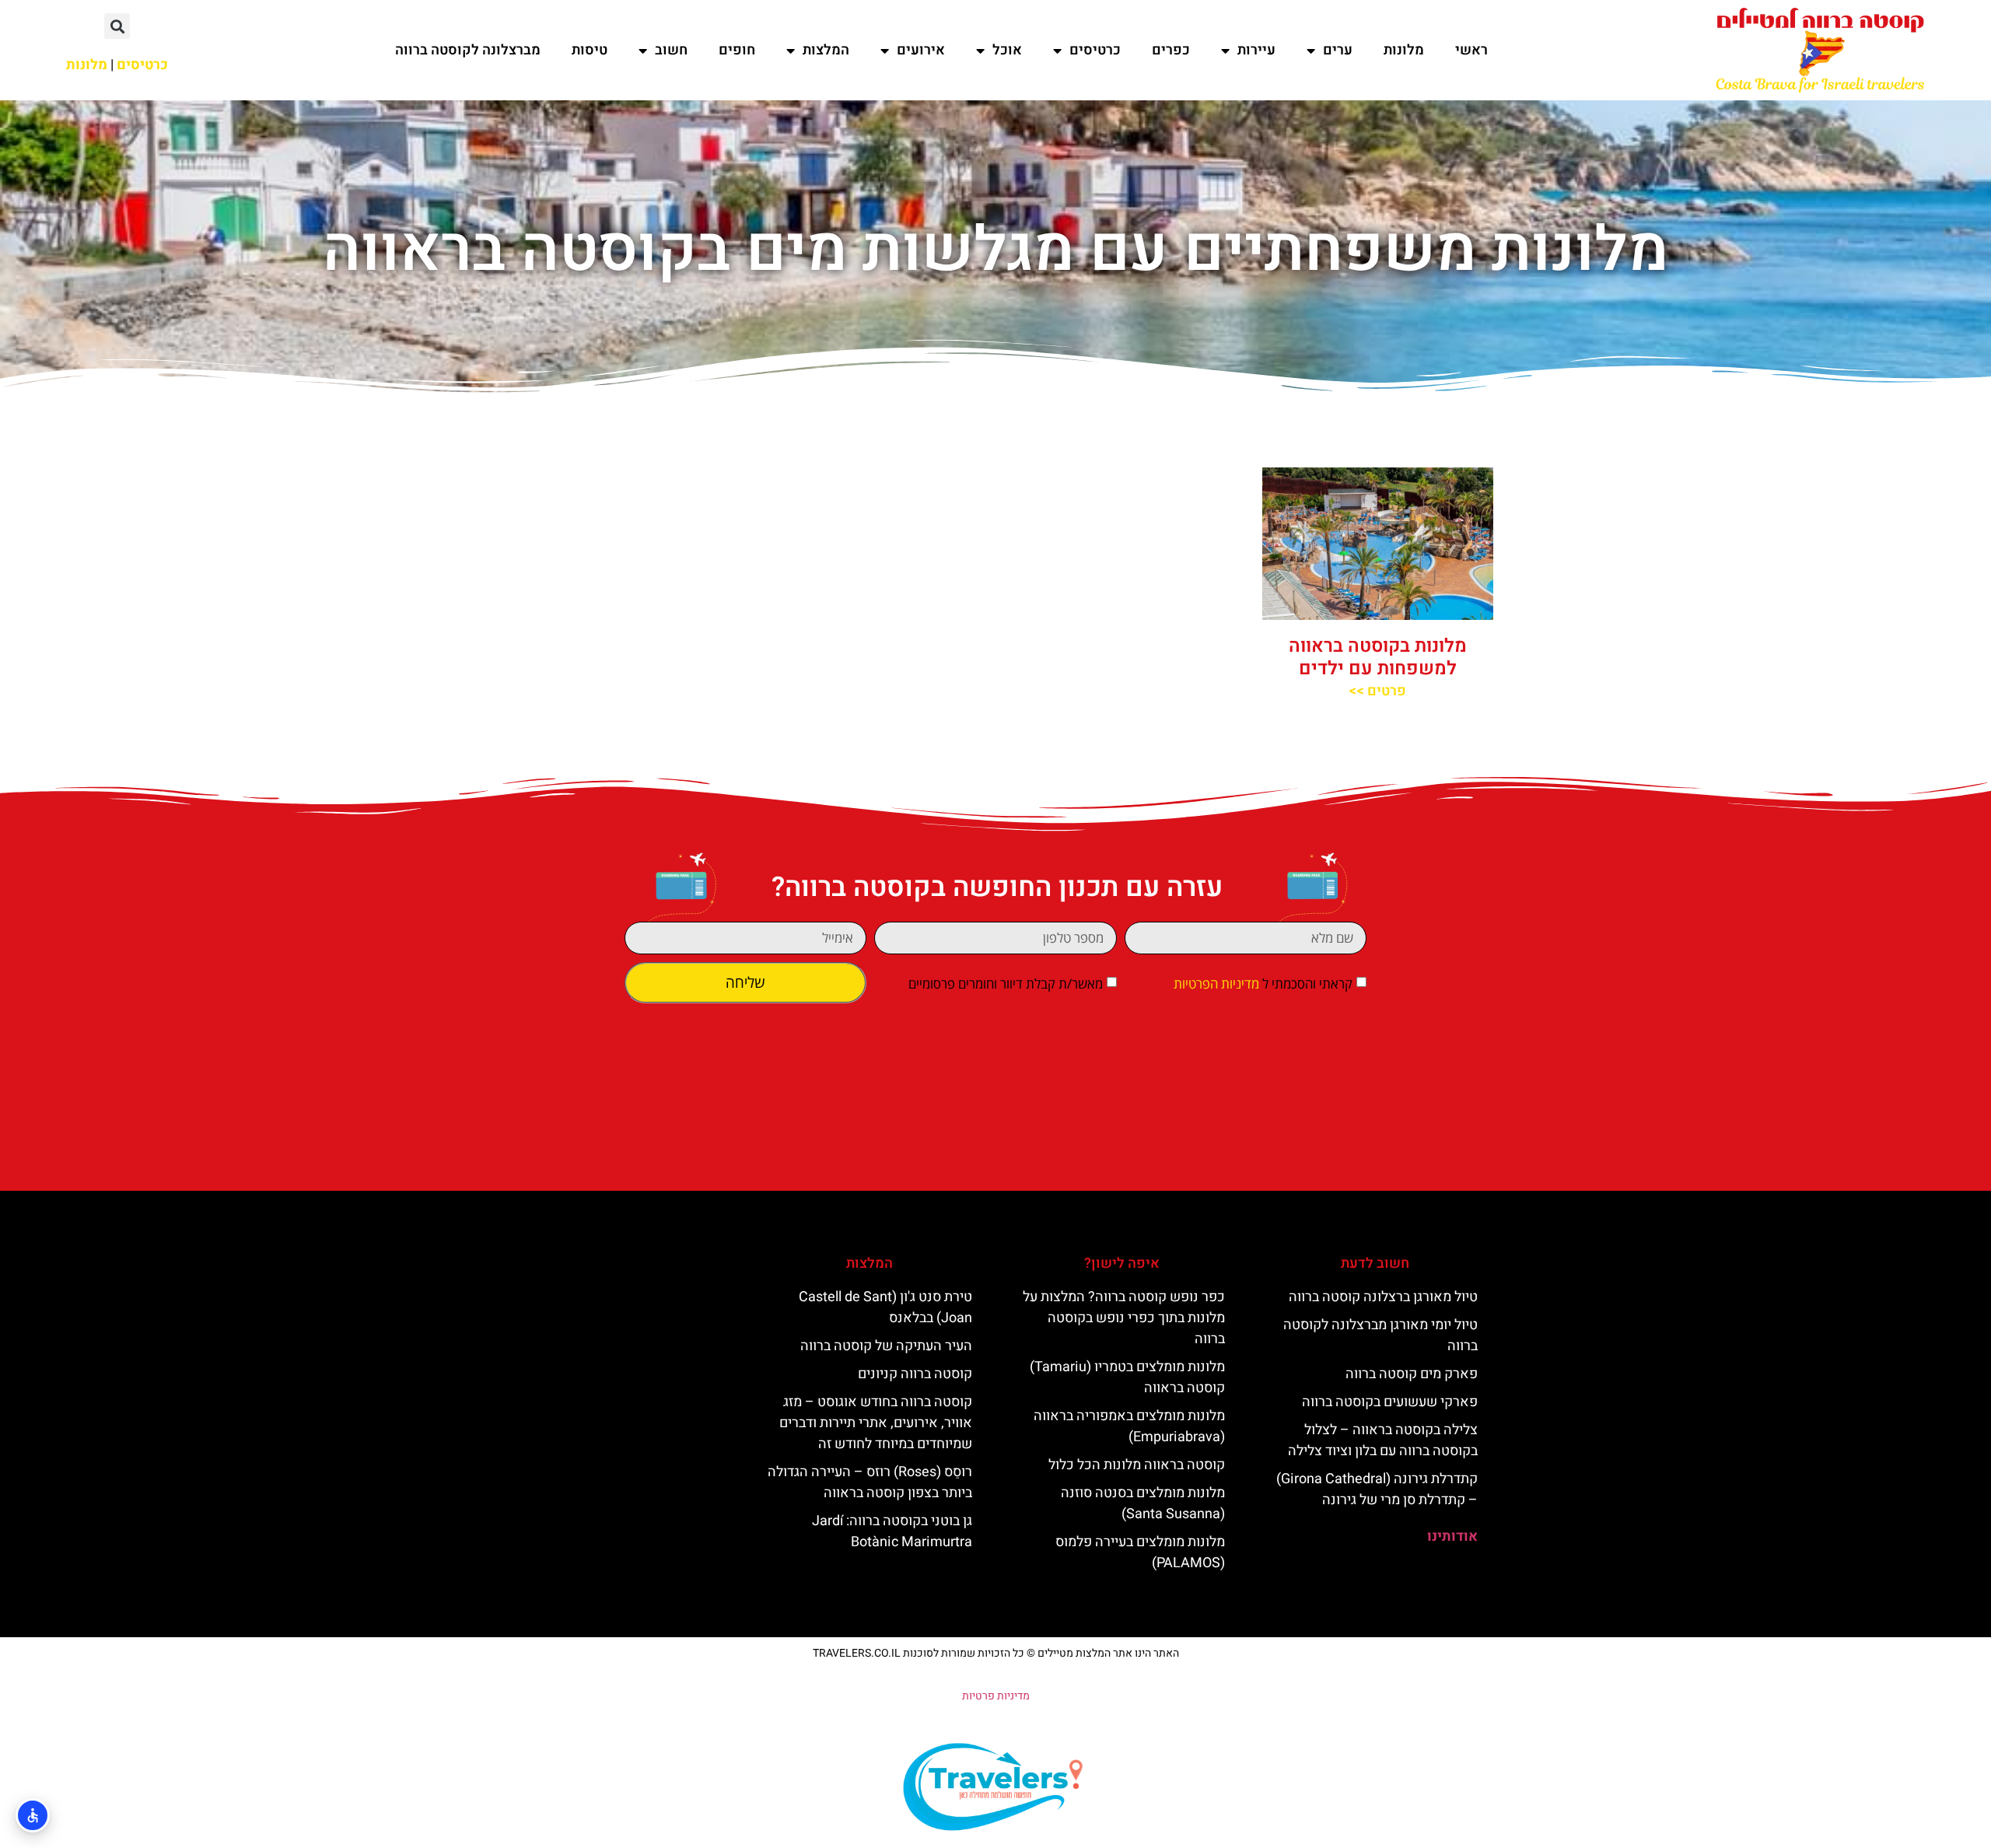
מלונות (1404, 50)
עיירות (1256, 50)
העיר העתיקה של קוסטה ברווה (886, 1346)
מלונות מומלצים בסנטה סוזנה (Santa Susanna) (1143, 1503)
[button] (117, 26)
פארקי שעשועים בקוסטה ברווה (1390, 1402)
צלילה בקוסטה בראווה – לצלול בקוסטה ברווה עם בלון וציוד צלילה (1383, 1440)
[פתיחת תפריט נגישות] (33, 1815)
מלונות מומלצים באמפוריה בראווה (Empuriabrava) (1129, 1426)
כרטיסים (1095, 50)
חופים (737, 50)
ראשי (1471, 50)
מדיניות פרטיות (996, 1696)
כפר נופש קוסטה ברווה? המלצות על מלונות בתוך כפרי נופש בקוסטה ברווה (1124, 1318)
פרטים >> (1377, 691)
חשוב (671, 50)
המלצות (826, 50)
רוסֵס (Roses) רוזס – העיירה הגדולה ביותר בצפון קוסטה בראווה (870, 1482)
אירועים (921, 50)
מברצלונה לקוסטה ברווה (468, 50)
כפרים (1171, 50)
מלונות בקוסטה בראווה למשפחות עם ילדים (1378, 657)
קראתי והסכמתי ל (1263, 983)
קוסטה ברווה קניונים (915, 1374)
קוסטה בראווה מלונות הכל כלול (1137, 1465)
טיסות (590, 50)
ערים (1338, 50)
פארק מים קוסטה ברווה (1412, 1374)
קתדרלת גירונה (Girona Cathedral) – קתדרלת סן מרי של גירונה (1377, 1489)
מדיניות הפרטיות (1216, 983)
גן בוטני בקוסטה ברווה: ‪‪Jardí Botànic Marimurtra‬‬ (892, 1531)
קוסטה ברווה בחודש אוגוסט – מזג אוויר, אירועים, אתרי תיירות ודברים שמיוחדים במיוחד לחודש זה (876, 1423)
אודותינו (1452, 1536)
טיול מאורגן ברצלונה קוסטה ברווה (1383, 1297)
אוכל (1007, 50)
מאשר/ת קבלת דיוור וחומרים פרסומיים (1006, 983)
